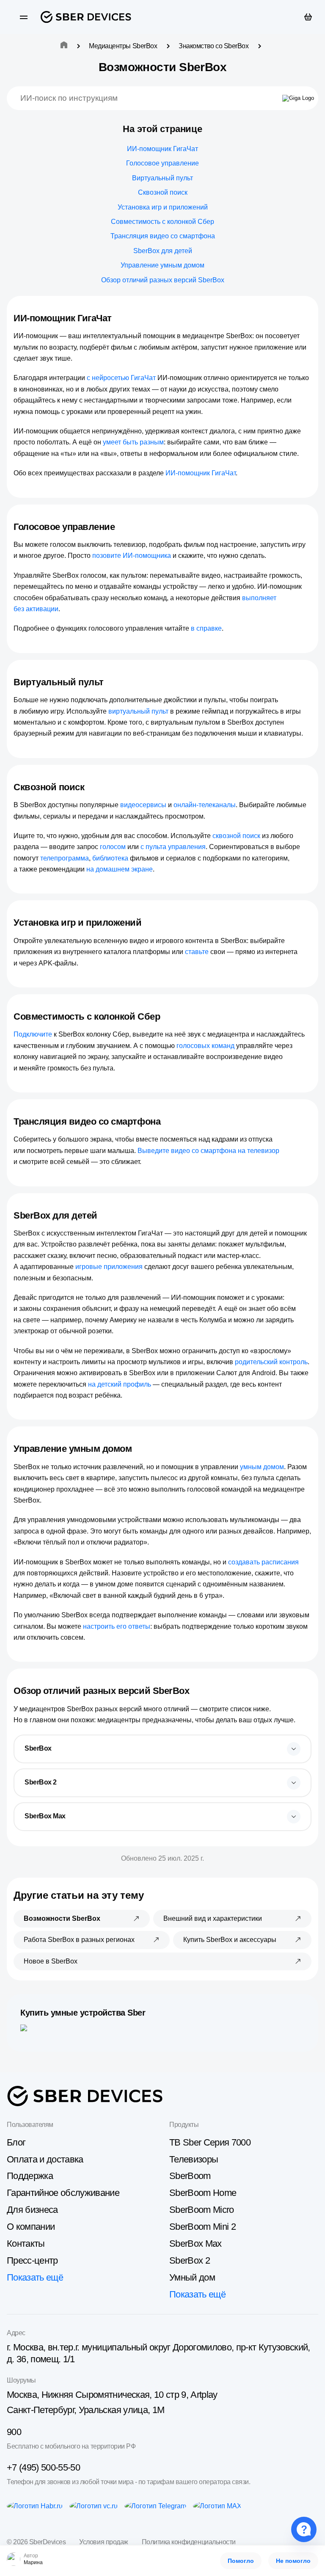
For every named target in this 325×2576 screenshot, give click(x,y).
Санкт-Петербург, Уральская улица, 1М (85, 2410)
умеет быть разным (133, 442)
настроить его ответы (117, 1626)
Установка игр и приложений (163, 207)
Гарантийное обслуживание (63, 2193)
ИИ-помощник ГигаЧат (162, 149)
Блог (16, 2142)
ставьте (197, 952)
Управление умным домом (162, 265)
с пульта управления (173, 847)
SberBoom (190, 2176)
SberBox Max (45, 1816)
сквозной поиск (236, 836)
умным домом (262, 1467)
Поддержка (30, 2176)
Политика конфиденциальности (189, 2542)
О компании (31, 2227)
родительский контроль (271, 1362)
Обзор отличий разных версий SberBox (163, 280)
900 (14, 2432)
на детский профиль (120, 1384)
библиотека (110, 858)
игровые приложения (109, 1267)
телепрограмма (65, 858)
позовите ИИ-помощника (132, 556)
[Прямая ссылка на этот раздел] (119, 318)
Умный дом (192, 2277)
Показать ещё (35, 2277)
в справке (206, 628)
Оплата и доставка (45, 2159)
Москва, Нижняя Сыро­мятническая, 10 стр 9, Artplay (112, 2395)
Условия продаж (103, 2542)
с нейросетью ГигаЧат (121, 378)
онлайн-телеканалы (205, 805)
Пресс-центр (32, 2260)
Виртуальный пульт (162, 178)
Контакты (26, 2244)
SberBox (38, 1748)
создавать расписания (263, 1562)
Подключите (33, 1034)
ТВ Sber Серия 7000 (210, 2142)
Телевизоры (194, 2159)
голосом (113, 847)
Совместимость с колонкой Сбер (162, 222)
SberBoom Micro (202, 2210)
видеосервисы (143, 805)
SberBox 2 (41, 1782)
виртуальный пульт (138, 711)
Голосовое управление (162, 163)
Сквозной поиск (163, 192)
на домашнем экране (120, 869)
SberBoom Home (203, 2193)
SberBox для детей (163, 251)
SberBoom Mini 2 (202, 2227)
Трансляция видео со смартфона (163, 236)
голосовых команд (205, 1046)
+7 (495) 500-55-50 (43, 2467)
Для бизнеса (32, 2210)
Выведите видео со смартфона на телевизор (208, 1151)
